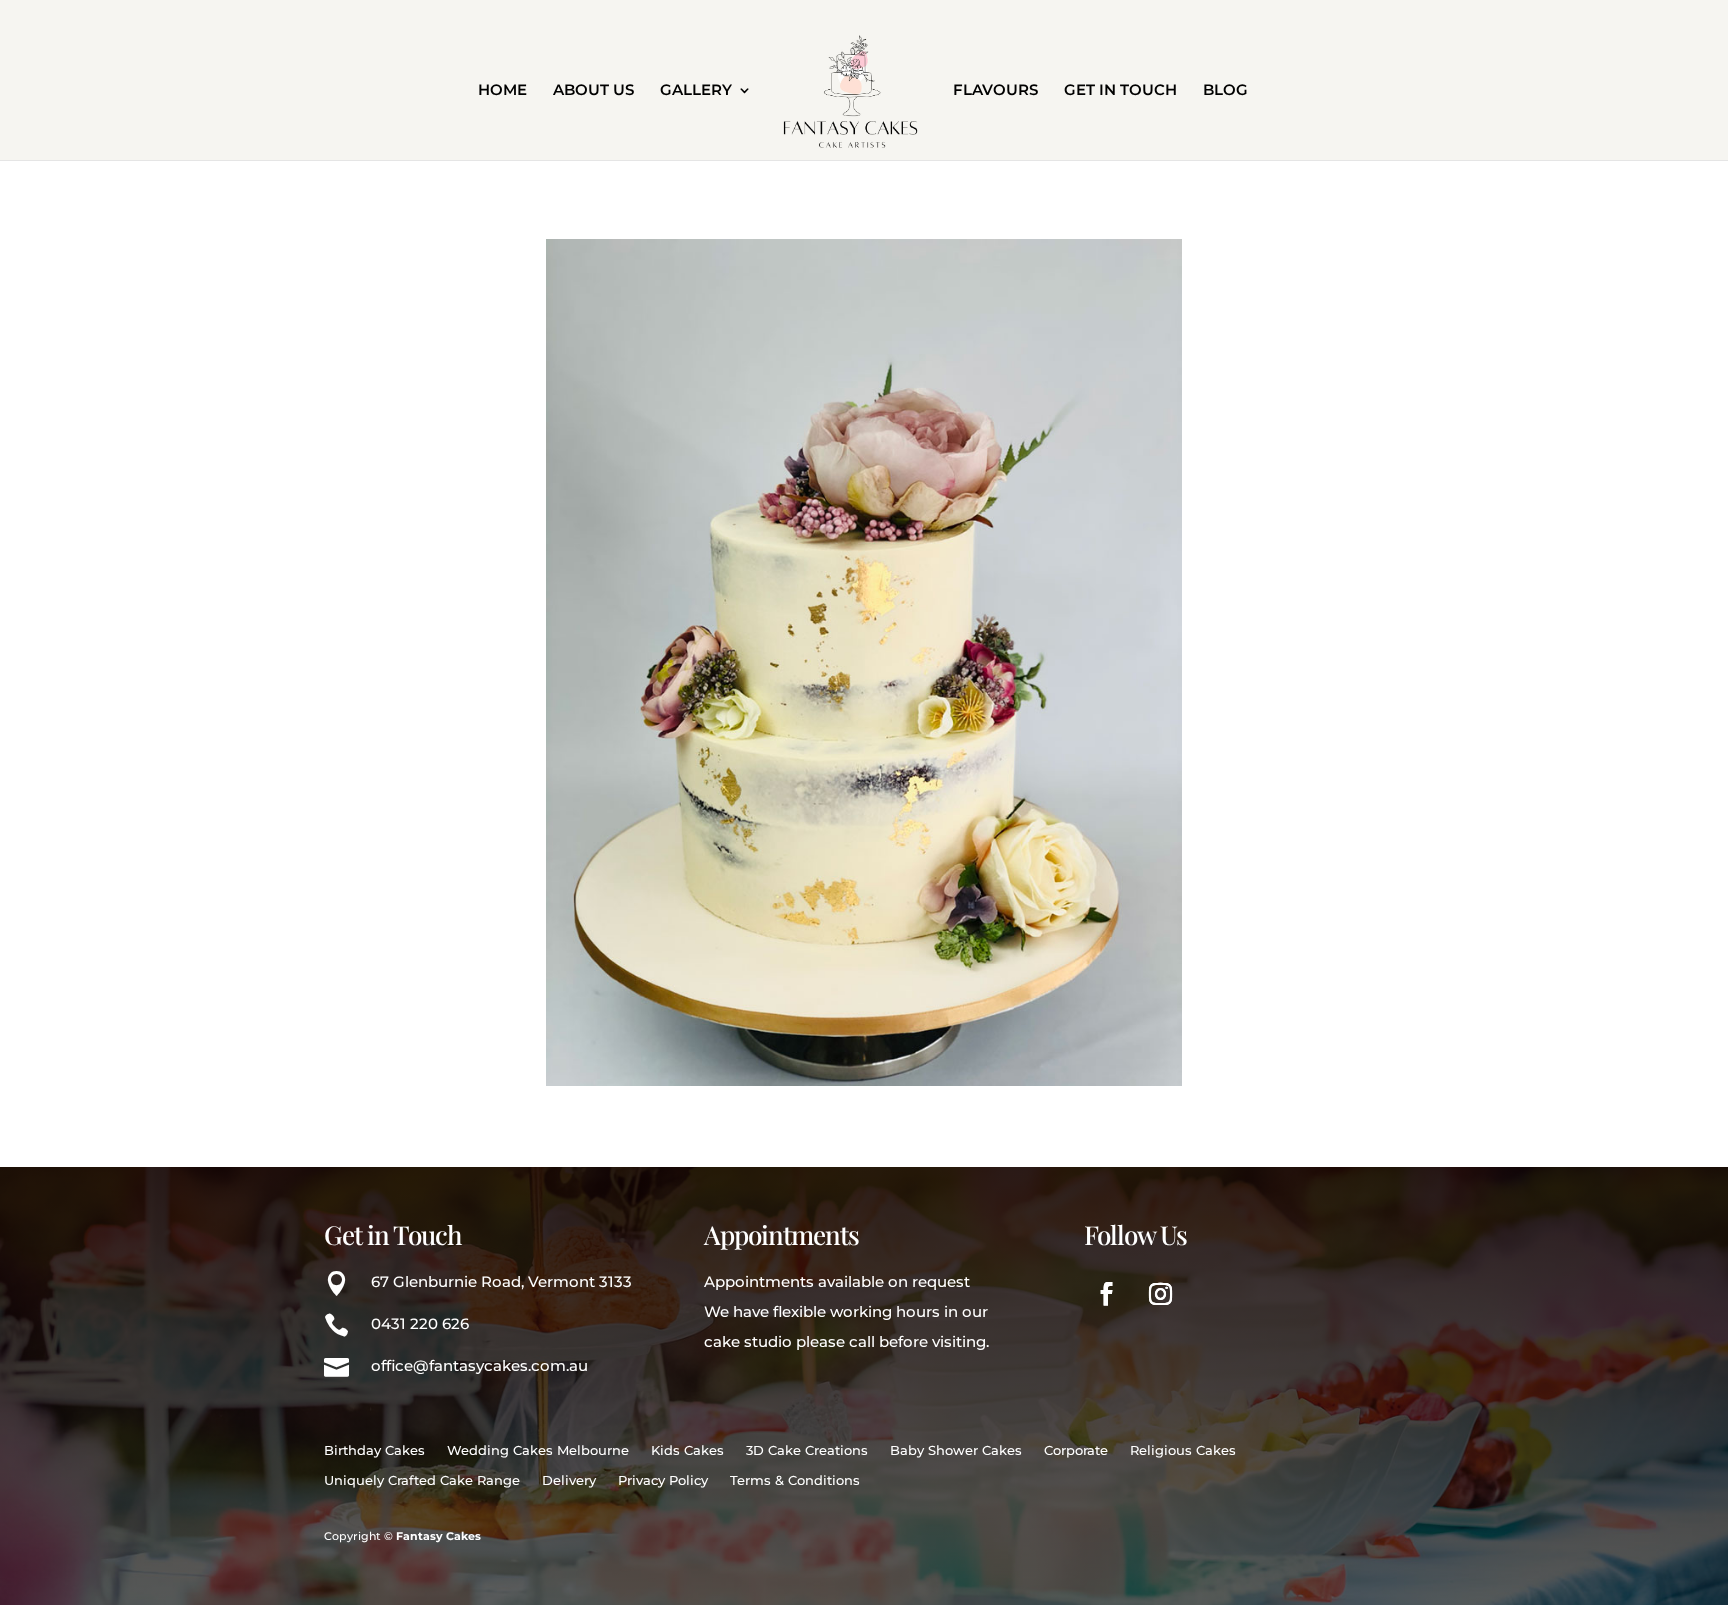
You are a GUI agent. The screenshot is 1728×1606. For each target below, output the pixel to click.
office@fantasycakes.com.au (479, 1365)
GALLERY (696, 91)
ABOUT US (593, 91)
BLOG (1225, 91)
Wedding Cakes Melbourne (538, 1450)
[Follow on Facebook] (1107, 1294)
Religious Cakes (1183, 1450)
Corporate (1076, 1450)
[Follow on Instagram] (1161, 1294)
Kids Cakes (687, 1450)
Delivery (569, 1480)
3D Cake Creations (807, 1450)
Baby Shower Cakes (956, 1450)
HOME (502, 91)
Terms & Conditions (795, 1480)
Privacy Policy (663, 1480)
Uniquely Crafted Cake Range (422, 1480)
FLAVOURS (995, 91)
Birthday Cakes (374, 1450)
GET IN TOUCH (1120, 91)
